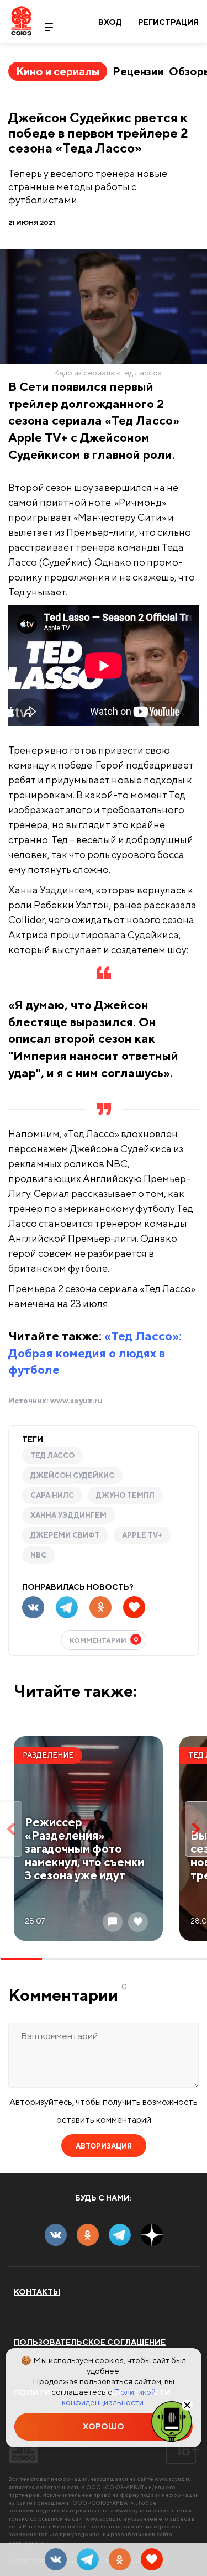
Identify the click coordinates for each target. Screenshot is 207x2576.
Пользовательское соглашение (90, 2342)
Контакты (37, 2292)
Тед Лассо (52, 1456)
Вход (110, 22)
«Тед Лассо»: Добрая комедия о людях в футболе (95, 1353)
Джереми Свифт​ (65, 1535)
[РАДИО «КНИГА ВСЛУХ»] (172, 2421)
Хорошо (104, 2426)
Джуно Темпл (125, 1495)
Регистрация (168, 22)
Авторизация (104, 2146)
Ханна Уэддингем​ (68, 1515)
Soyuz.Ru (21, 21)
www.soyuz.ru (76, 1401)
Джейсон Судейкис (72, 1475)
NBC (38, 1555)
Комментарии (104, 1640)
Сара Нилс (52, 1495)
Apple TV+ (142, 1535)
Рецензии (138, 71)
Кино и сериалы (58, 71)
